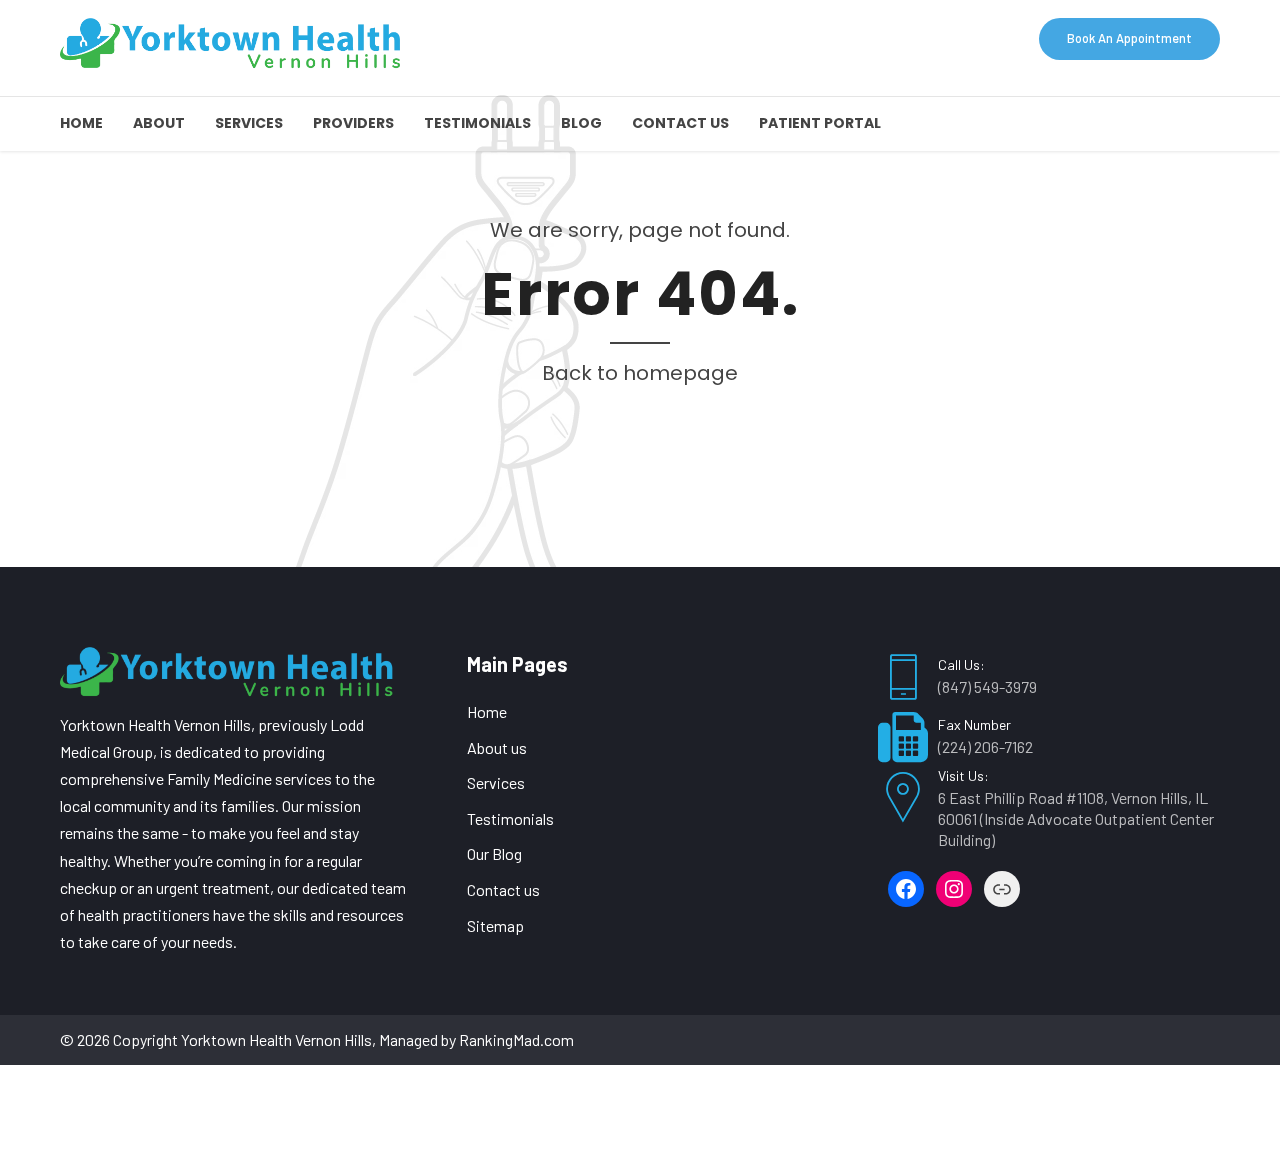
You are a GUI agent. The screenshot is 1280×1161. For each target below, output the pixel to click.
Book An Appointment (1129, 38)
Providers (353, 123)
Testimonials (477, 123)
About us (497, 747)
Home (81, 123)
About (159, 123)
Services (249, 123)
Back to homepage (640, 373)
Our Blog (494, 853)
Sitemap (495, 925)
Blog (581, 123)
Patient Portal (820, 123)
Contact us (680, 123)
